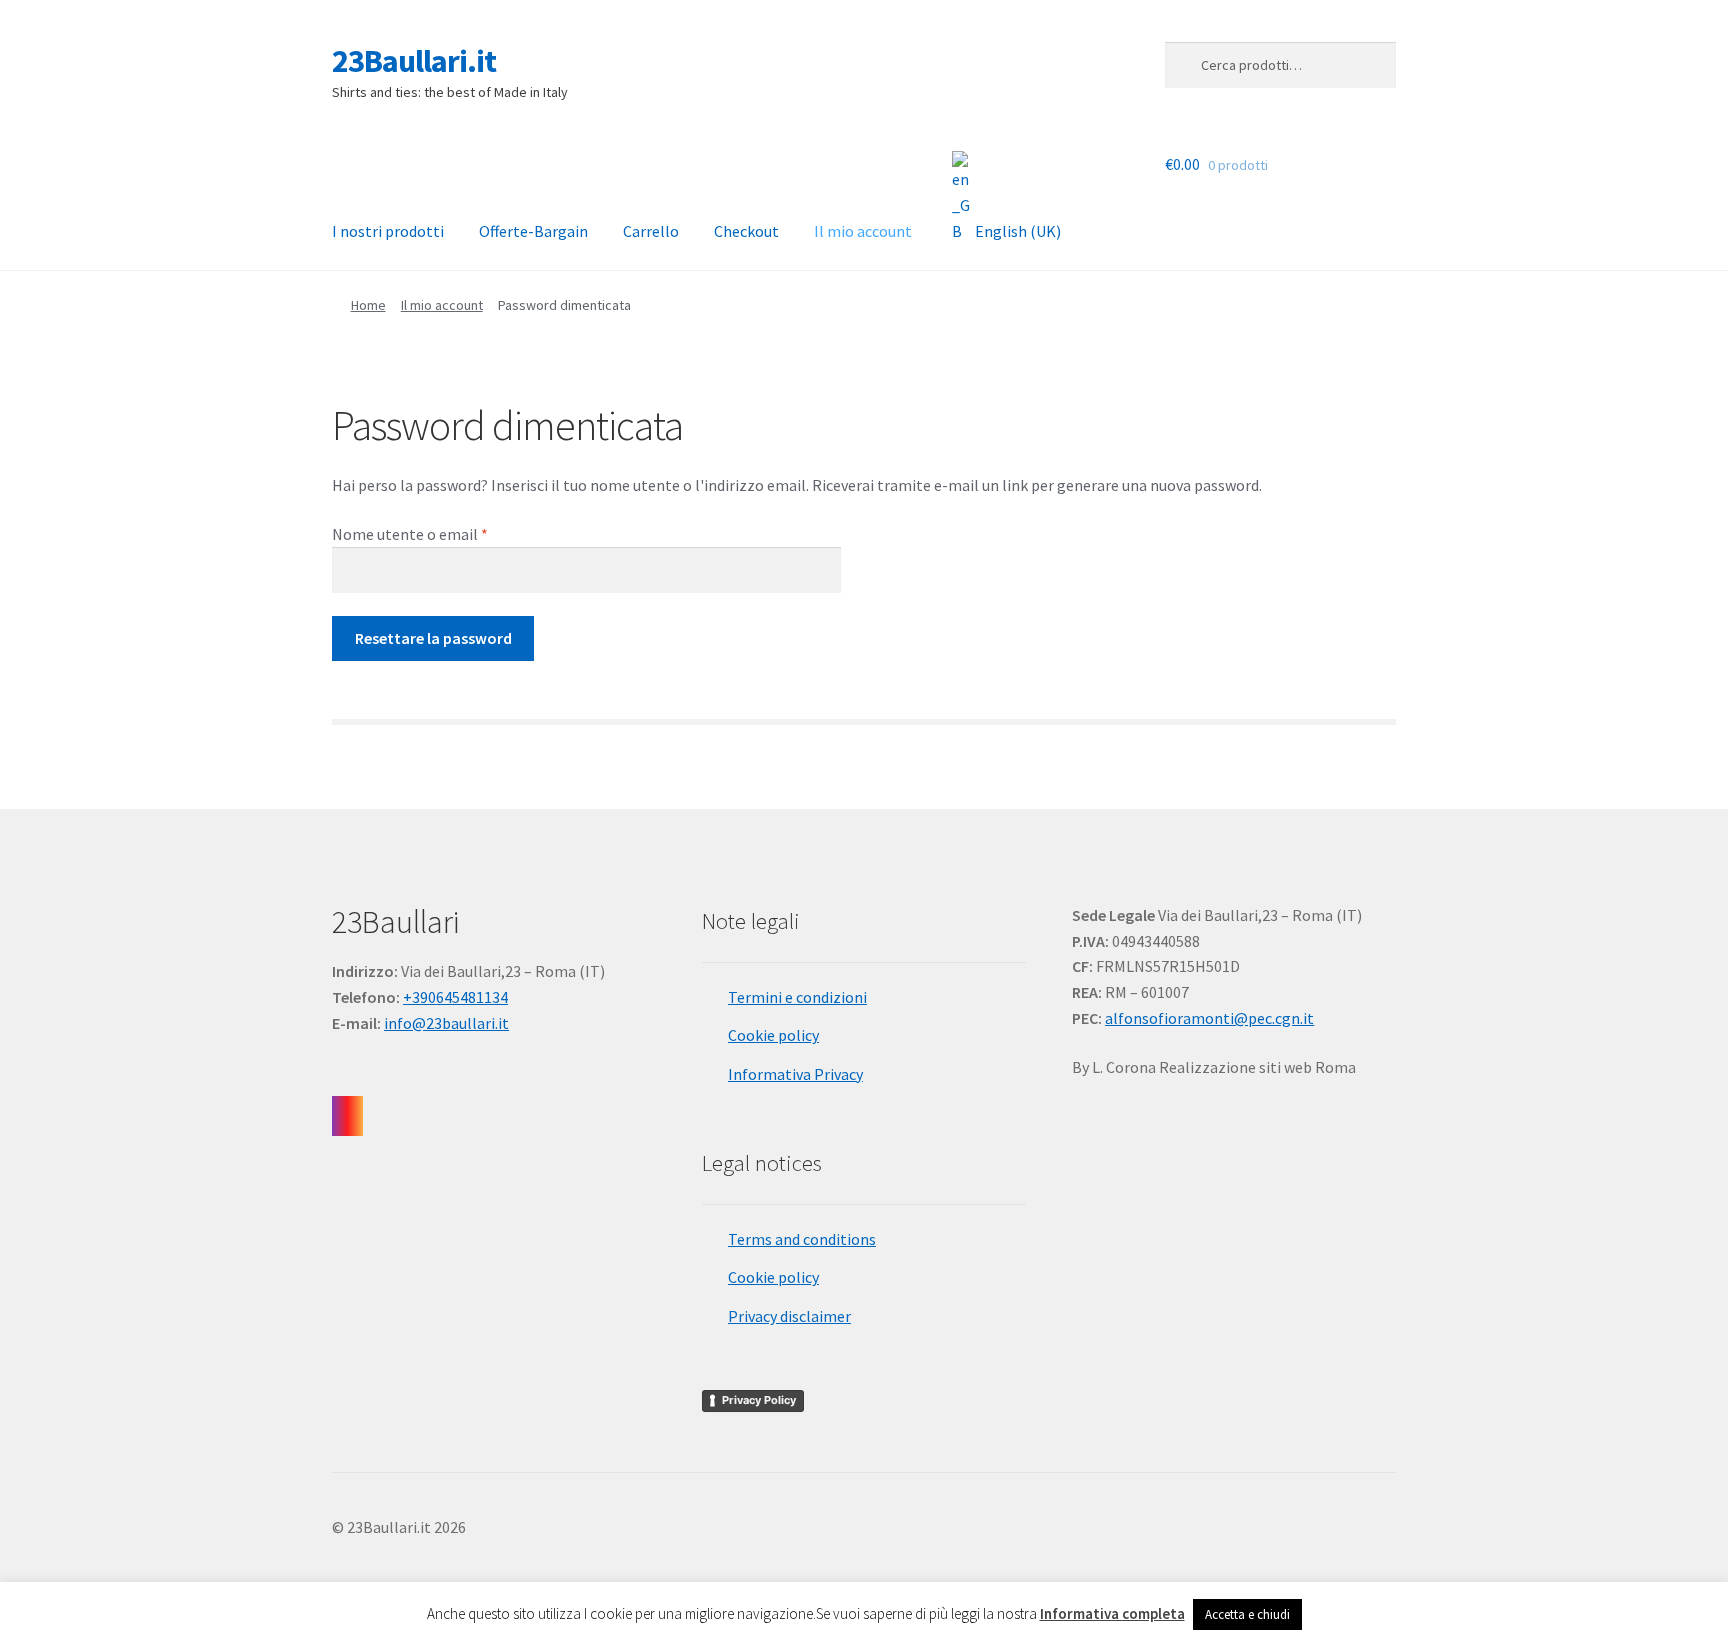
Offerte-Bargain (533, 231)
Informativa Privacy (795, 1074)
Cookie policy (773, 1035)
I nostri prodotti (388, 231)
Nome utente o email (442, 533)
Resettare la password (433, 638)
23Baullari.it (414, 61)
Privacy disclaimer (789, 1316)
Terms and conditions (802, 1239)
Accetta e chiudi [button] (1247, 1614)
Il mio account (863, 231)
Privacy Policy (759, 1400)
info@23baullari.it (446, 1023)
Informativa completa (1112, 1613)
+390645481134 (455, 997)
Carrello (651, 231)
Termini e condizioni (797, 997)
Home (368, 305)
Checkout (746, 231)
